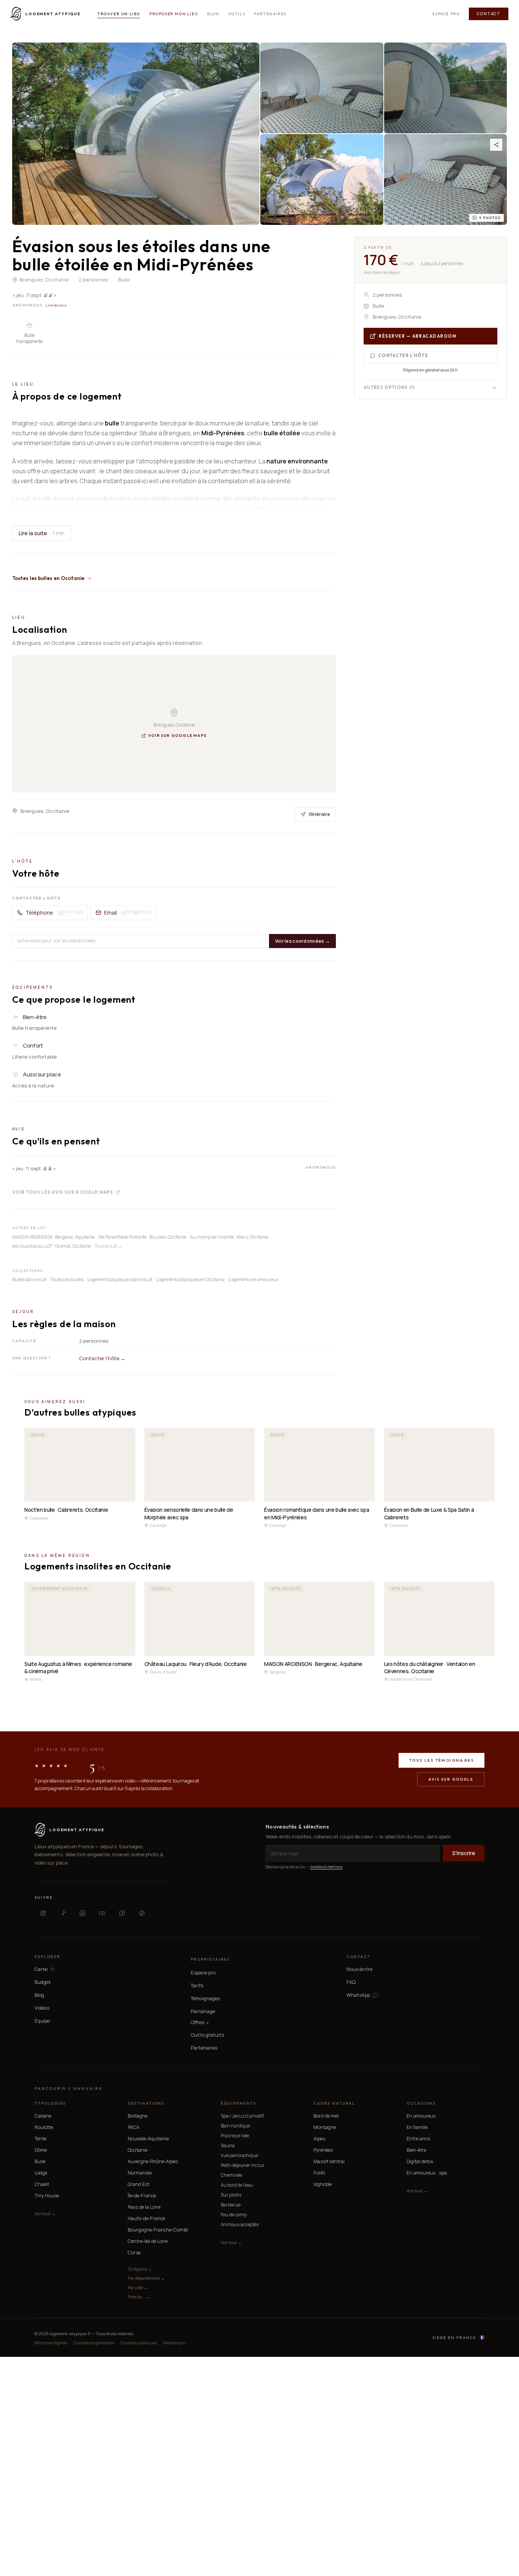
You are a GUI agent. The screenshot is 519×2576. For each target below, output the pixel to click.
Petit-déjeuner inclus (242, 2165)
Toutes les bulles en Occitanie (48, 578)
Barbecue (231, 2205)
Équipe (42, 2021)
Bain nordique (235, 2126)
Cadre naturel (334, 2103)
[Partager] (496, 145)
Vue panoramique (239, 2155)
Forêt (319, 2173)
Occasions (421, 2103)
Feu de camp (234, 2215)
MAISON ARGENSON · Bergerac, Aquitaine (53, 1237)
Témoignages (205, 1998)
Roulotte (44, 2127)
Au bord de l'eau (237, 2185)
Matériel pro (174, 2343)
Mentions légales (51, 2343)
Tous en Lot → (108, 1246)
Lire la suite (42, 533)
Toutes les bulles (67, 1279)
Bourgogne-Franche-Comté (158, 2230)
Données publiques (139, 2343)
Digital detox (420, 2161)
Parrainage (203, 2011)
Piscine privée (235, 2136)
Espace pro (446, 14)
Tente (40, 2139)
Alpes (319, 2139)
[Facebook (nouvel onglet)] (122, 1913)
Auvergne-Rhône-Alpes (153, 2161)
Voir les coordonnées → (302, 941)
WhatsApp (358, 1995)
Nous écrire (359, 1969)
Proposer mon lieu (174, 14)
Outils (237, 14)
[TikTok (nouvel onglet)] (63, 1913)
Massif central (329, 2161)
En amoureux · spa (427, 2173)
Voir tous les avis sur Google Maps (63, 1192)
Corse (134, 2253)
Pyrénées (323, 2150)
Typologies (50, 2103)
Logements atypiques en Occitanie (190, 1279)
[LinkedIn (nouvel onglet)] (82, 1913)
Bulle (40, 2161)
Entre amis (418, 2139)
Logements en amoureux (253, 1279)
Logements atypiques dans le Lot (120, 1279)
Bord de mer (326, 2116)
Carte (41, 1969)
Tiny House (47, 2196)
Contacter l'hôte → (102, 1358)
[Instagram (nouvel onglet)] (43, 1913)
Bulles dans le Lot (29, 1279)
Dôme (41, 2150)
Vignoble (323, 2184)
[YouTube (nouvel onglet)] (102, 1913)
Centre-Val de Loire (148, 2241)
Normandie (140, 2173)
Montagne (325, 2127)
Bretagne (138, 2116)
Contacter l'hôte (403, 356)
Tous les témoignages (441, 1760)
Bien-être (416, 2150)
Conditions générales (94, 2343)
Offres (200, 2022)
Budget (43, 1982)
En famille (417, 2127)
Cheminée (231, 2175)
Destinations (146, 2103)
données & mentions (326, 1867)
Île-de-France (142, 2196)
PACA (134, 2127)
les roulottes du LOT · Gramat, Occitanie (51, 1246)
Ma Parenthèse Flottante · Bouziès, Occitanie (142, 1237)
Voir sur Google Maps (177, 736)
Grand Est (138, 2184)
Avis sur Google (451, 1779)
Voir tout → (45, 2213)
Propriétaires (210, 1959)
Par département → (146, 2278)
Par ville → (138, 2288)
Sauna (228, 2145)
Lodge (41, 2173)
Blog (213, 14)
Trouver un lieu (119, 14)
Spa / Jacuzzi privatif (242, 2116)
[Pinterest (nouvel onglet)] (142, 1913)
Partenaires (270, 14)
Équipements (238, 2103)
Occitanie (138, 2150)
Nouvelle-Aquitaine (148, 2139)
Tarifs (197, 1985)
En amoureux (421, 2116)
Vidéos (42, 2008)
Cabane (43, 2116)
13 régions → (140, 2269)
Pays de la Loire (144, 2207)
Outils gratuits (207, 2035)
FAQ (351, 1982)
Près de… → (138, 2297)
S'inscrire (464, 1853)
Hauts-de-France (146, 2218)
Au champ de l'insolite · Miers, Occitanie (229, 1237)
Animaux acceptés (240, 2224)
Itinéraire (320, 814)
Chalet (42, 2184)
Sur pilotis (231, 2195)
